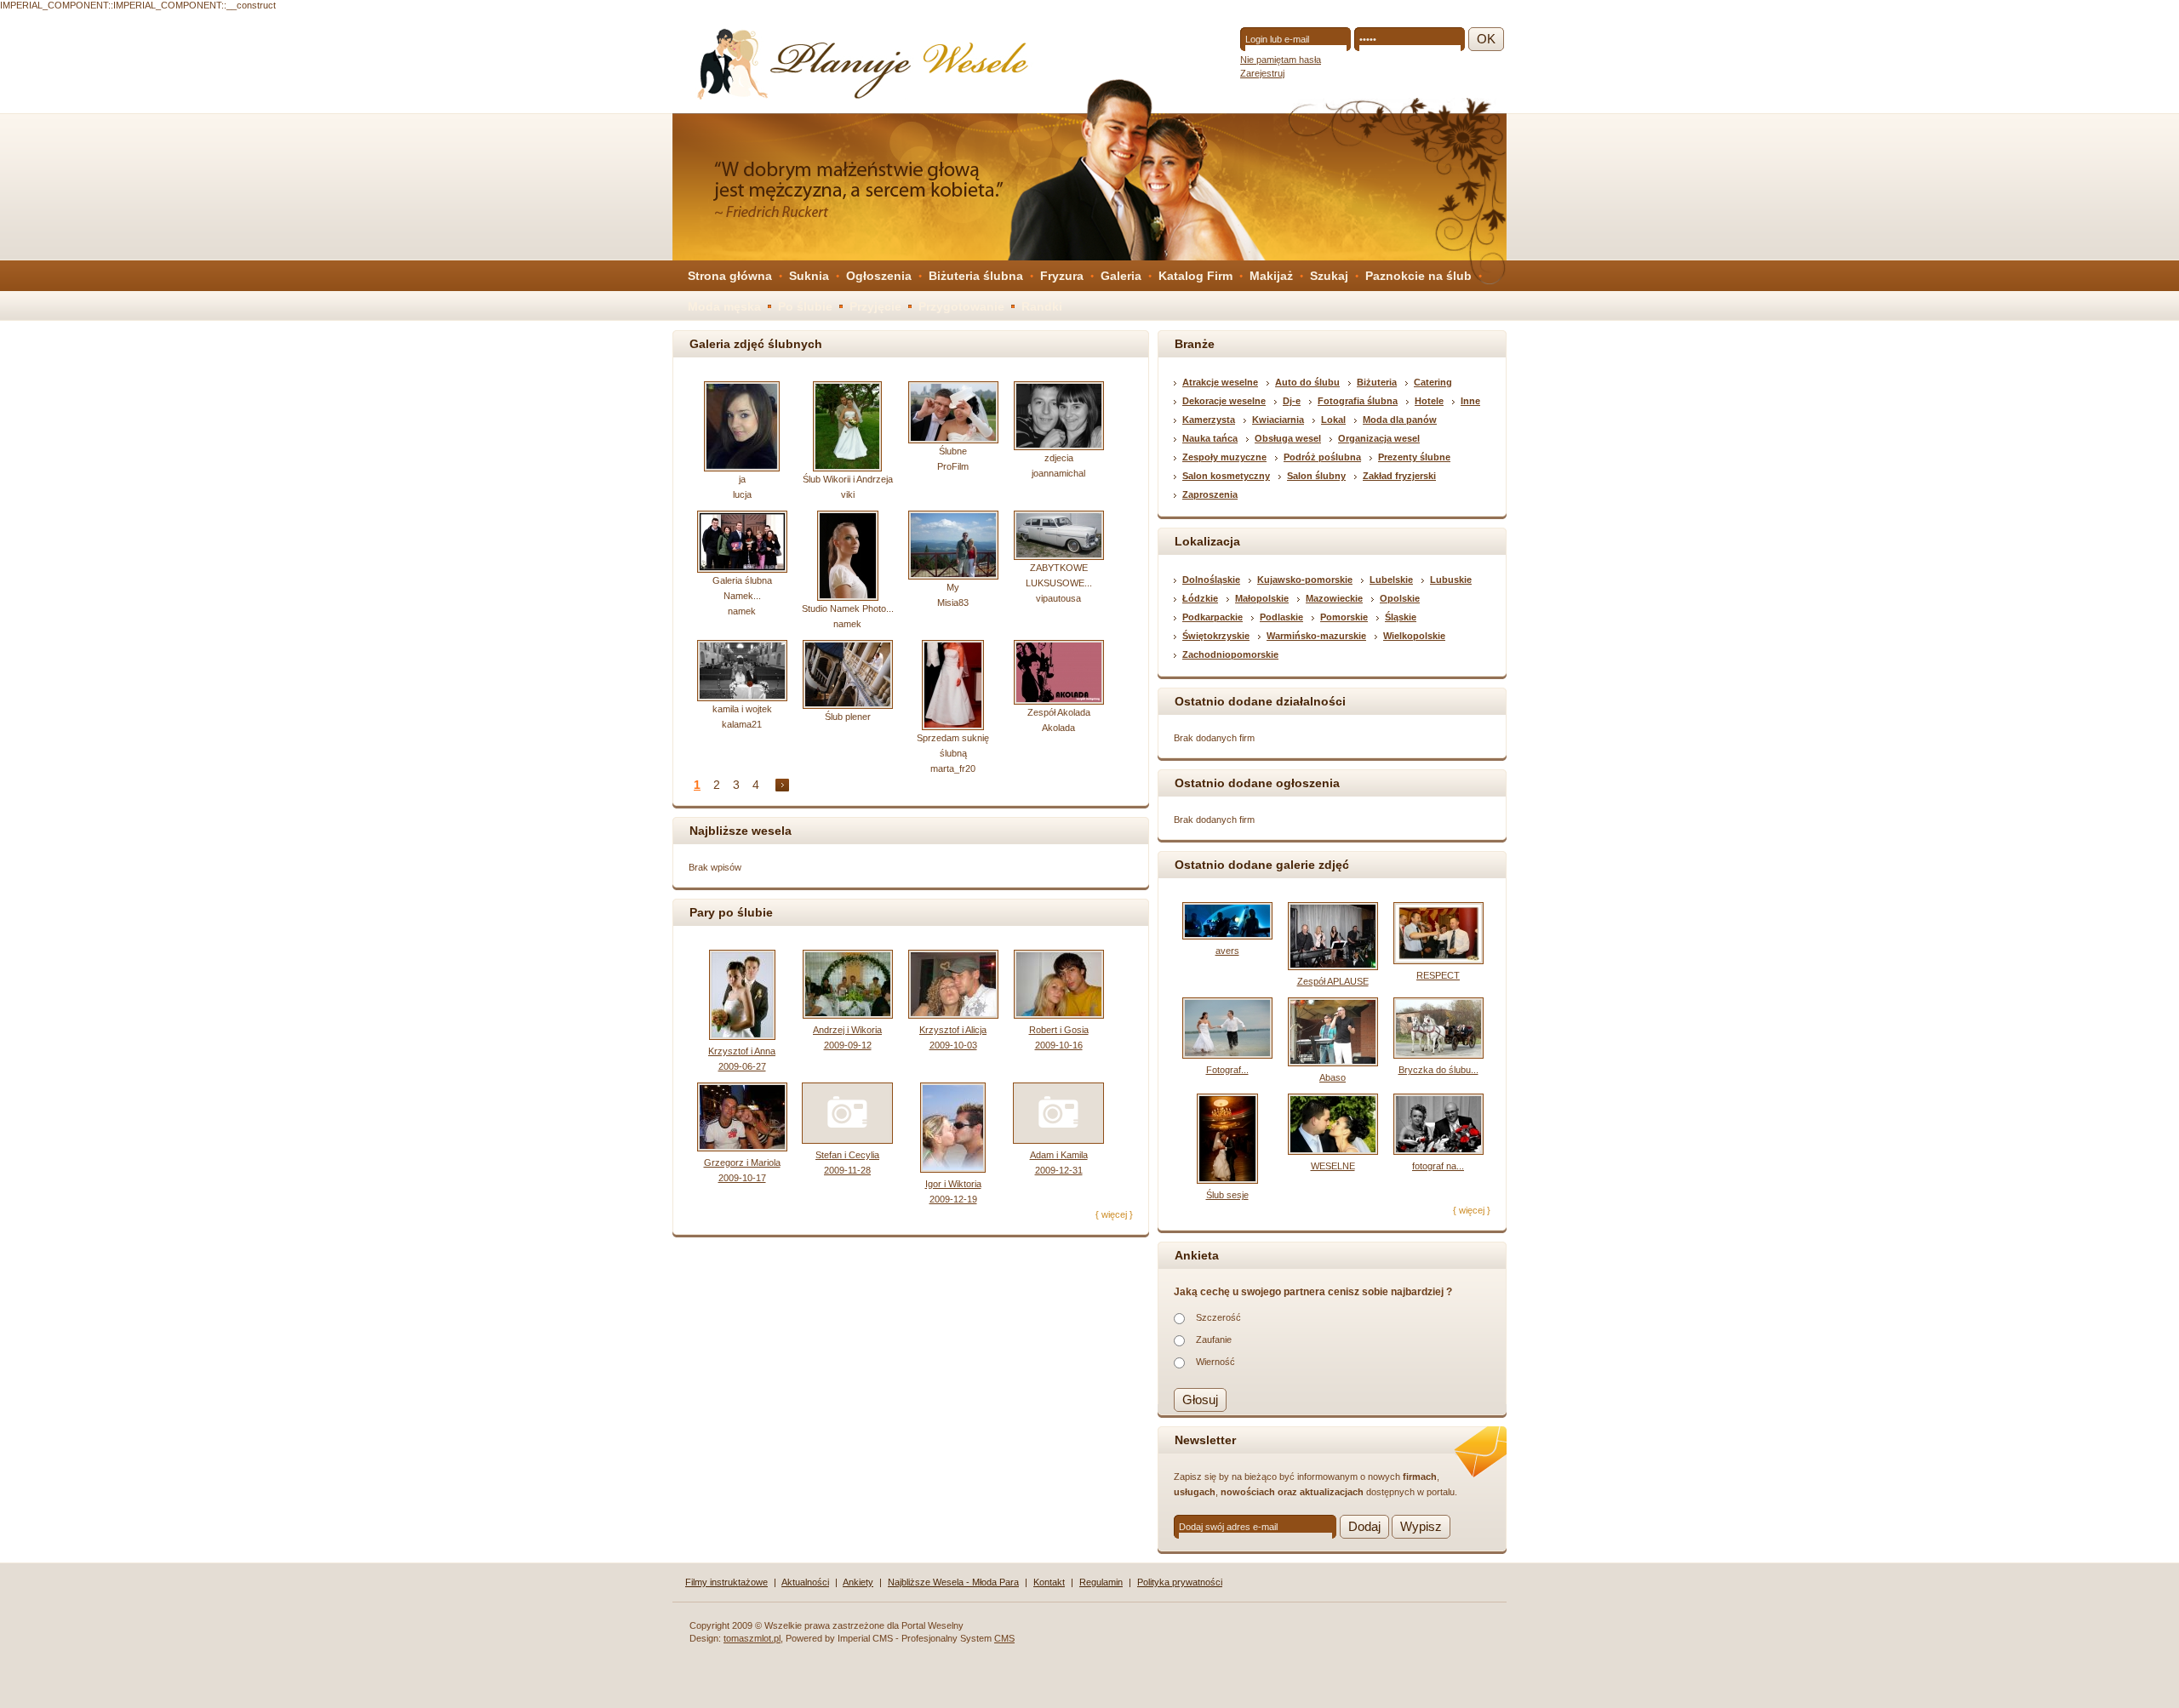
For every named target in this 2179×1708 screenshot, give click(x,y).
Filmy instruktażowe (726, 1582)
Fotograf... (1227, 1070)
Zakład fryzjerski (1399, 476)
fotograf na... (1438, 1166)
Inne (1470, 401)
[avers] (1227, 936)
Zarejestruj (1262, 73)
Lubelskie (1391, 580)
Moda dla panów (1400, 420)
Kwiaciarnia (1278, 420)
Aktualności (805, 1582)
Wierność (1215, 1362)
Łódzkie (1200, 598)
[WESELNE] (1333, 1151)
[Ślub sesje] (1227, 1180)
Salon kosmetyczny (1226, 476)
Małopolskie (1262, 598)
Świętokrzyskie (1216, 636)
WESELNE (1333, 1166)
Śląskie (1401, 617)
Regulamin (1101, 1582)
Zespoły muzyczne (1224, 457)
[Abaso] (1333, 1063)
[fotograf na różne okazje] (1438, 1151)
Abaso (1333, 1077)
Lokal (1333, 420)
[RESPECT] (1438, 961)
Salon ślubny (1316, 476)
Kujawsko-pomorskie (1305, 580)
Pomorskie (1344, 617)
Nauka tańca (1210, 438)
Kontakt (1049, 1582)
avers (1227, 951)
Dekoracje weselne (1224, 401)
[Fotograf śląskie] (1227, 1055)
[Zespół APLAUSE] (1333, 967)
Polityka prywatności (1180, 1582)
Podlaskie (1281, 617)
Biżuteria (1377, 382)
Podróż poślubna (1322, 457)
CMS (1004, 1638)
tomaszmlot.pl (752, 1638)
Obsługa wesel (1288, 438)
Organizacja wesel (1379, 438)
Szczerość (1218, 1317)
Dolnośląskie (1211, 580)
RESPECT (1438, 975)
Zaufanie (1214, 1340)
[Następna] (782, 785)
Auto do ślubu (1307, 382)
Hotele (1429, 401)
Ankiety (858, 1582)
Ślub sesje (1227, 1195)
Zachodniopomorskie (1230, 654)
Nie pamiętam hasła (1281, 60)
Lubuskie (1451, 580)
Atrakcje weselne (1220, 382)
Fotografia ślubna (1358, 401)
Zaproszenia (1210, 494)
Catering (1433, 382)
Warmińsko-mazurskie (1316, 636)
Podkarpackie (1212, 617)
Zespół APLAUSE (1333, 981)
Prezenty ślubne (1414, 457)
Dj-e (1292, 401)
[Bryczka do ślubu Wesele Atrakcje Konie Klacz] (1438, 1055)
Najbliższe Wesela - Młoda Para (953, 1582)
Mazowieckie (1334, 598)
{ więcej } (1114, 1214)
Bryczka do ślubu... (1438, 1070)
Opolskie (1400, 598)
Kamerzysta (1209, 420)
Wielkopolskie (1414, 636)
